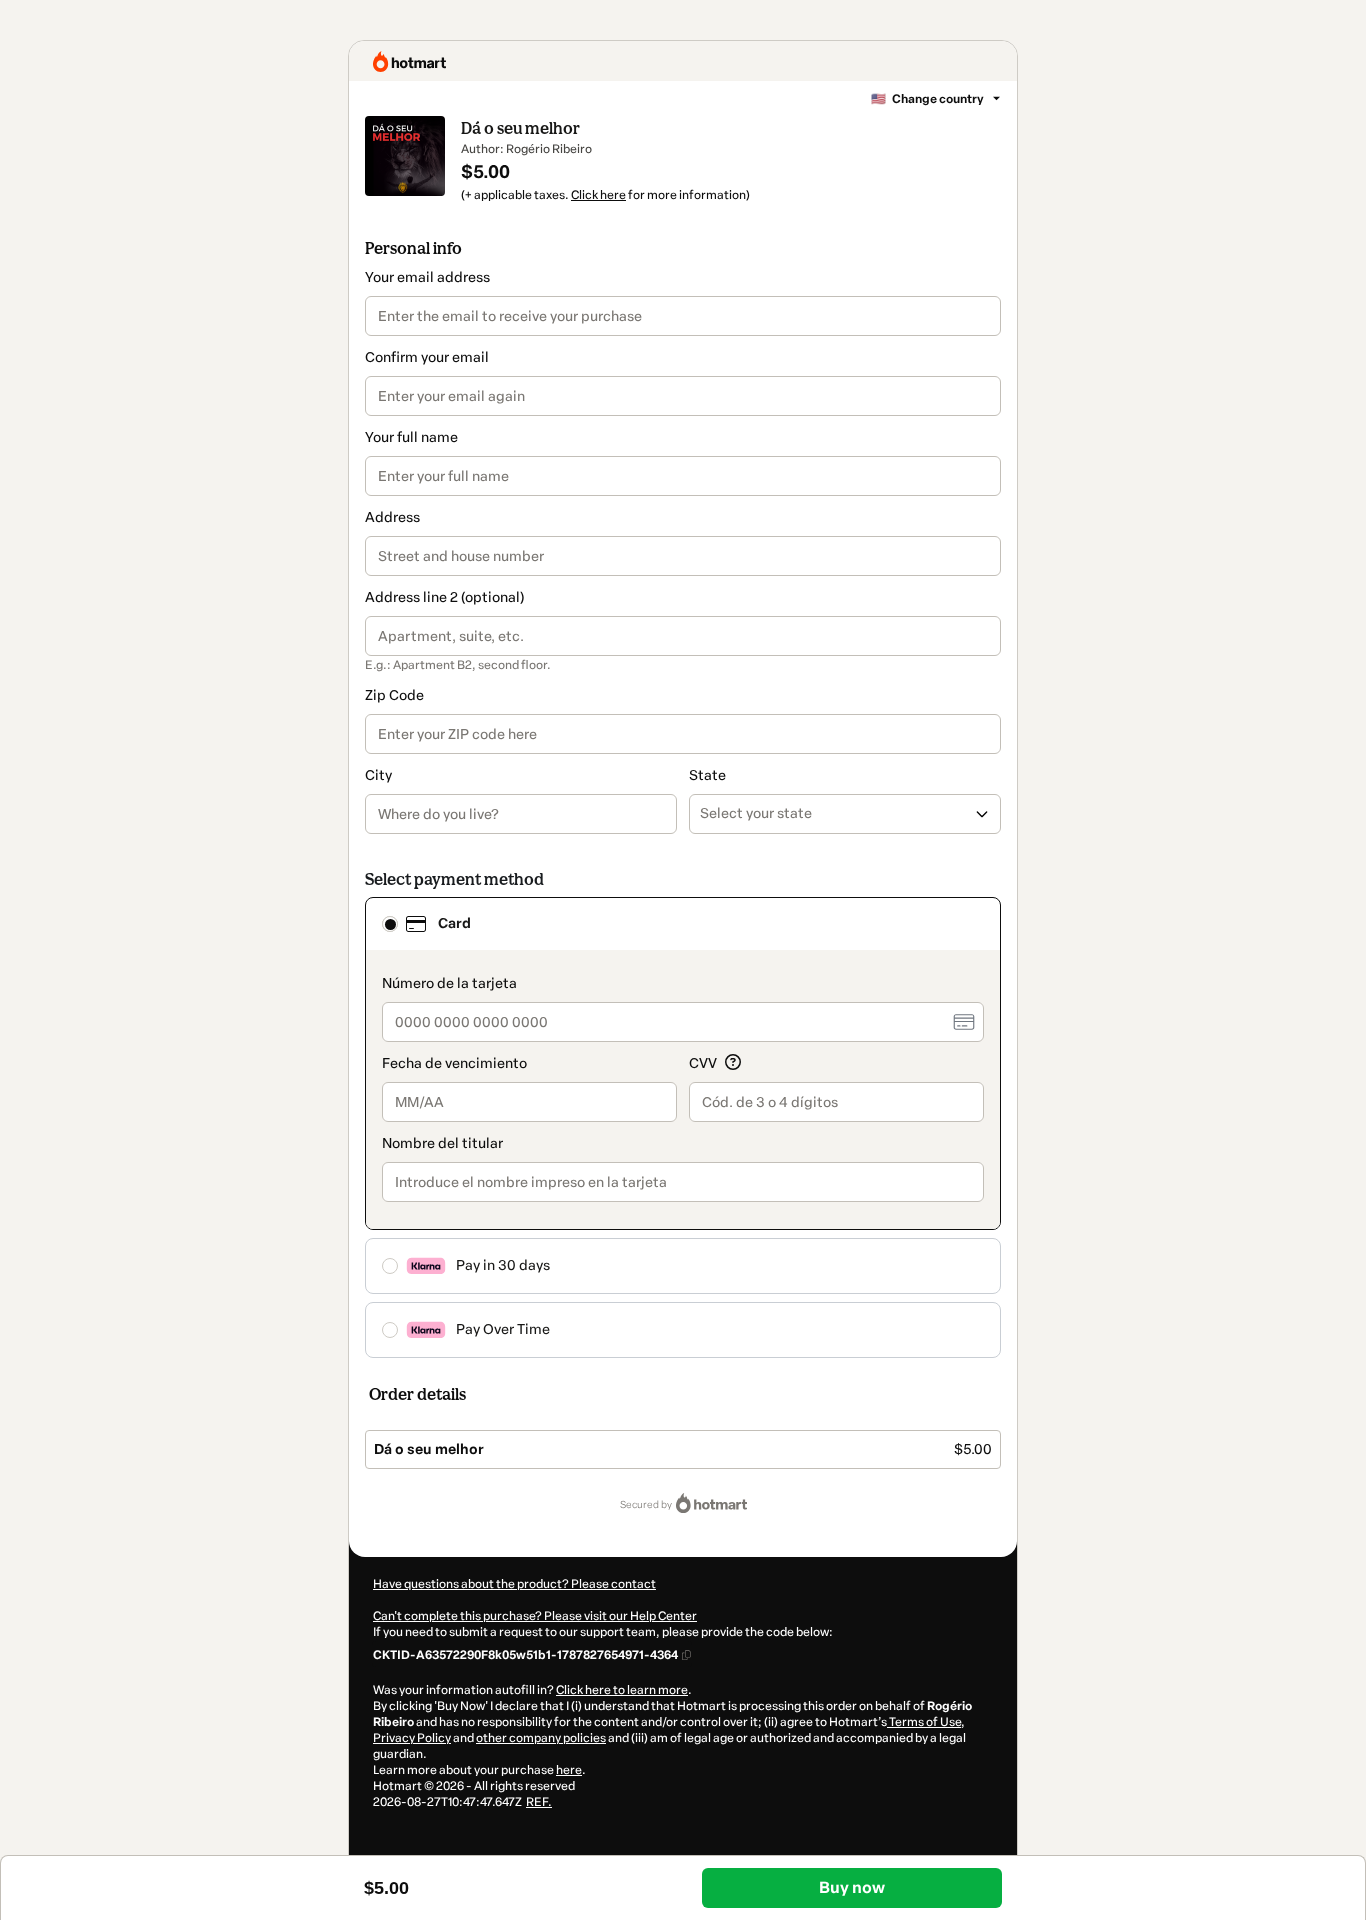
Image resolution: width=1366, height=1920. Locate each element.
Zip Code (394, 695)
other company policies (541, 1738)
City (378, 775)
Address (392, 517)
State (707, 775)
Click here (598, 195)
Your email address (427, 277)
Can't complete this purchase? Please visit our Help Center (535, 1616)
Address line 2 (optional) (444, 597)
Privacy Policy (412, 1738)
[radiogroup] (683, 1127)
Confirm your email (427, 357)
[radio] (390, 924)
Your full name (411, 437)
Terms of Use (924, 1722)
